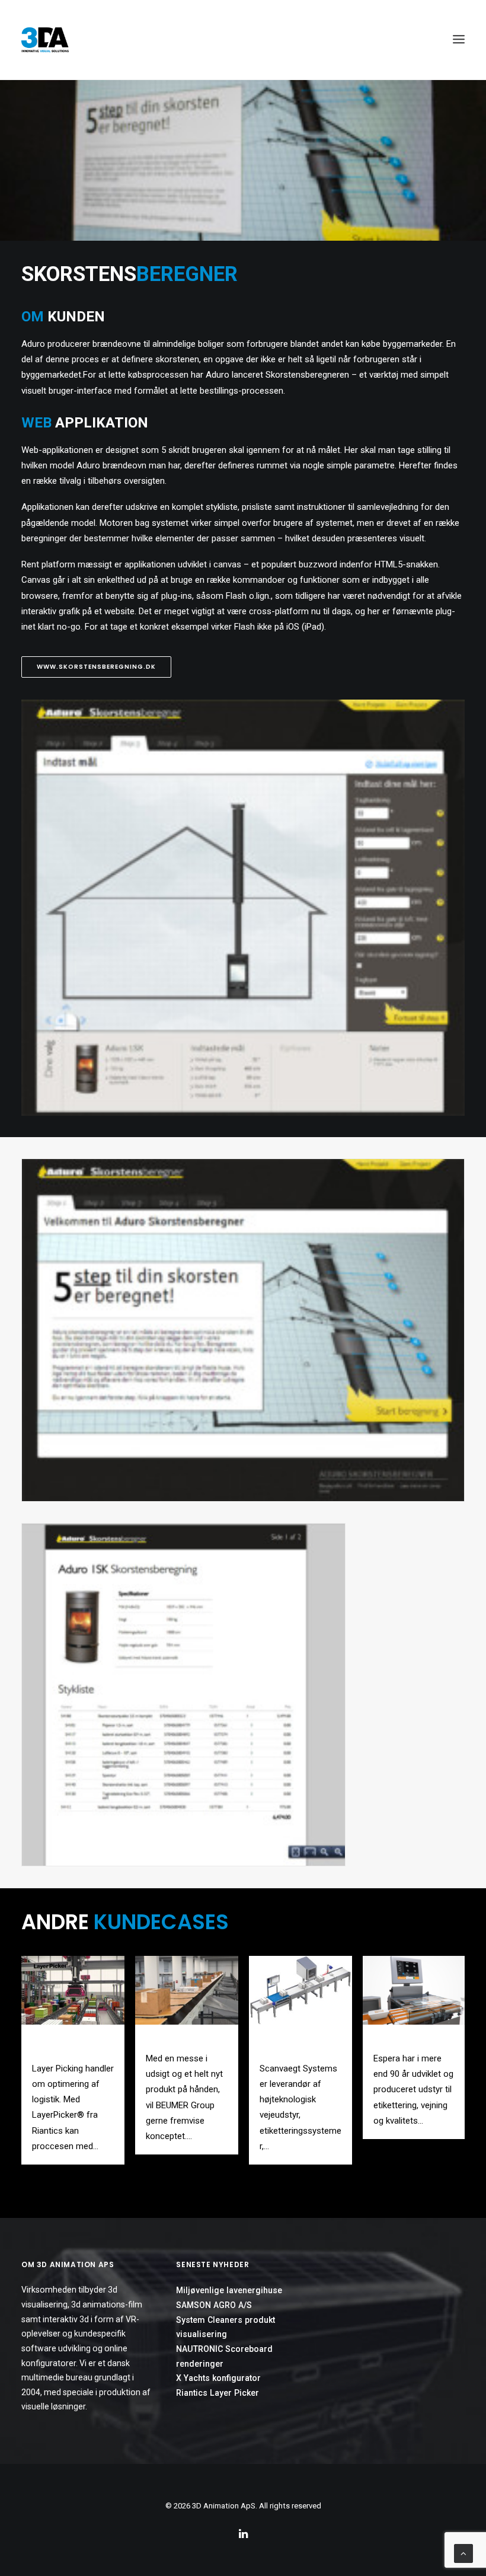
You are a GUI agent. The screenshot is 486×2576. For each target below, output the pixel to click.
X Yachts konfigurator (218, 2378)
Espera (387, 2040)
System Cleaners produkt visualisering (226, 2327)
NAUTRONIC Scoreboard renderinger (224, 2356)
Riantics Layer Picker (218, 2393)
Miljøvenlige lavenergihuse (229, 2290)
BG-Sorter (166, 2040)
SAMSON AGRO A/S (214, 2305)
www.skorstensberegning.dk (96, 667)
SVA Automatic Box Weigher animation (297, 2045)
